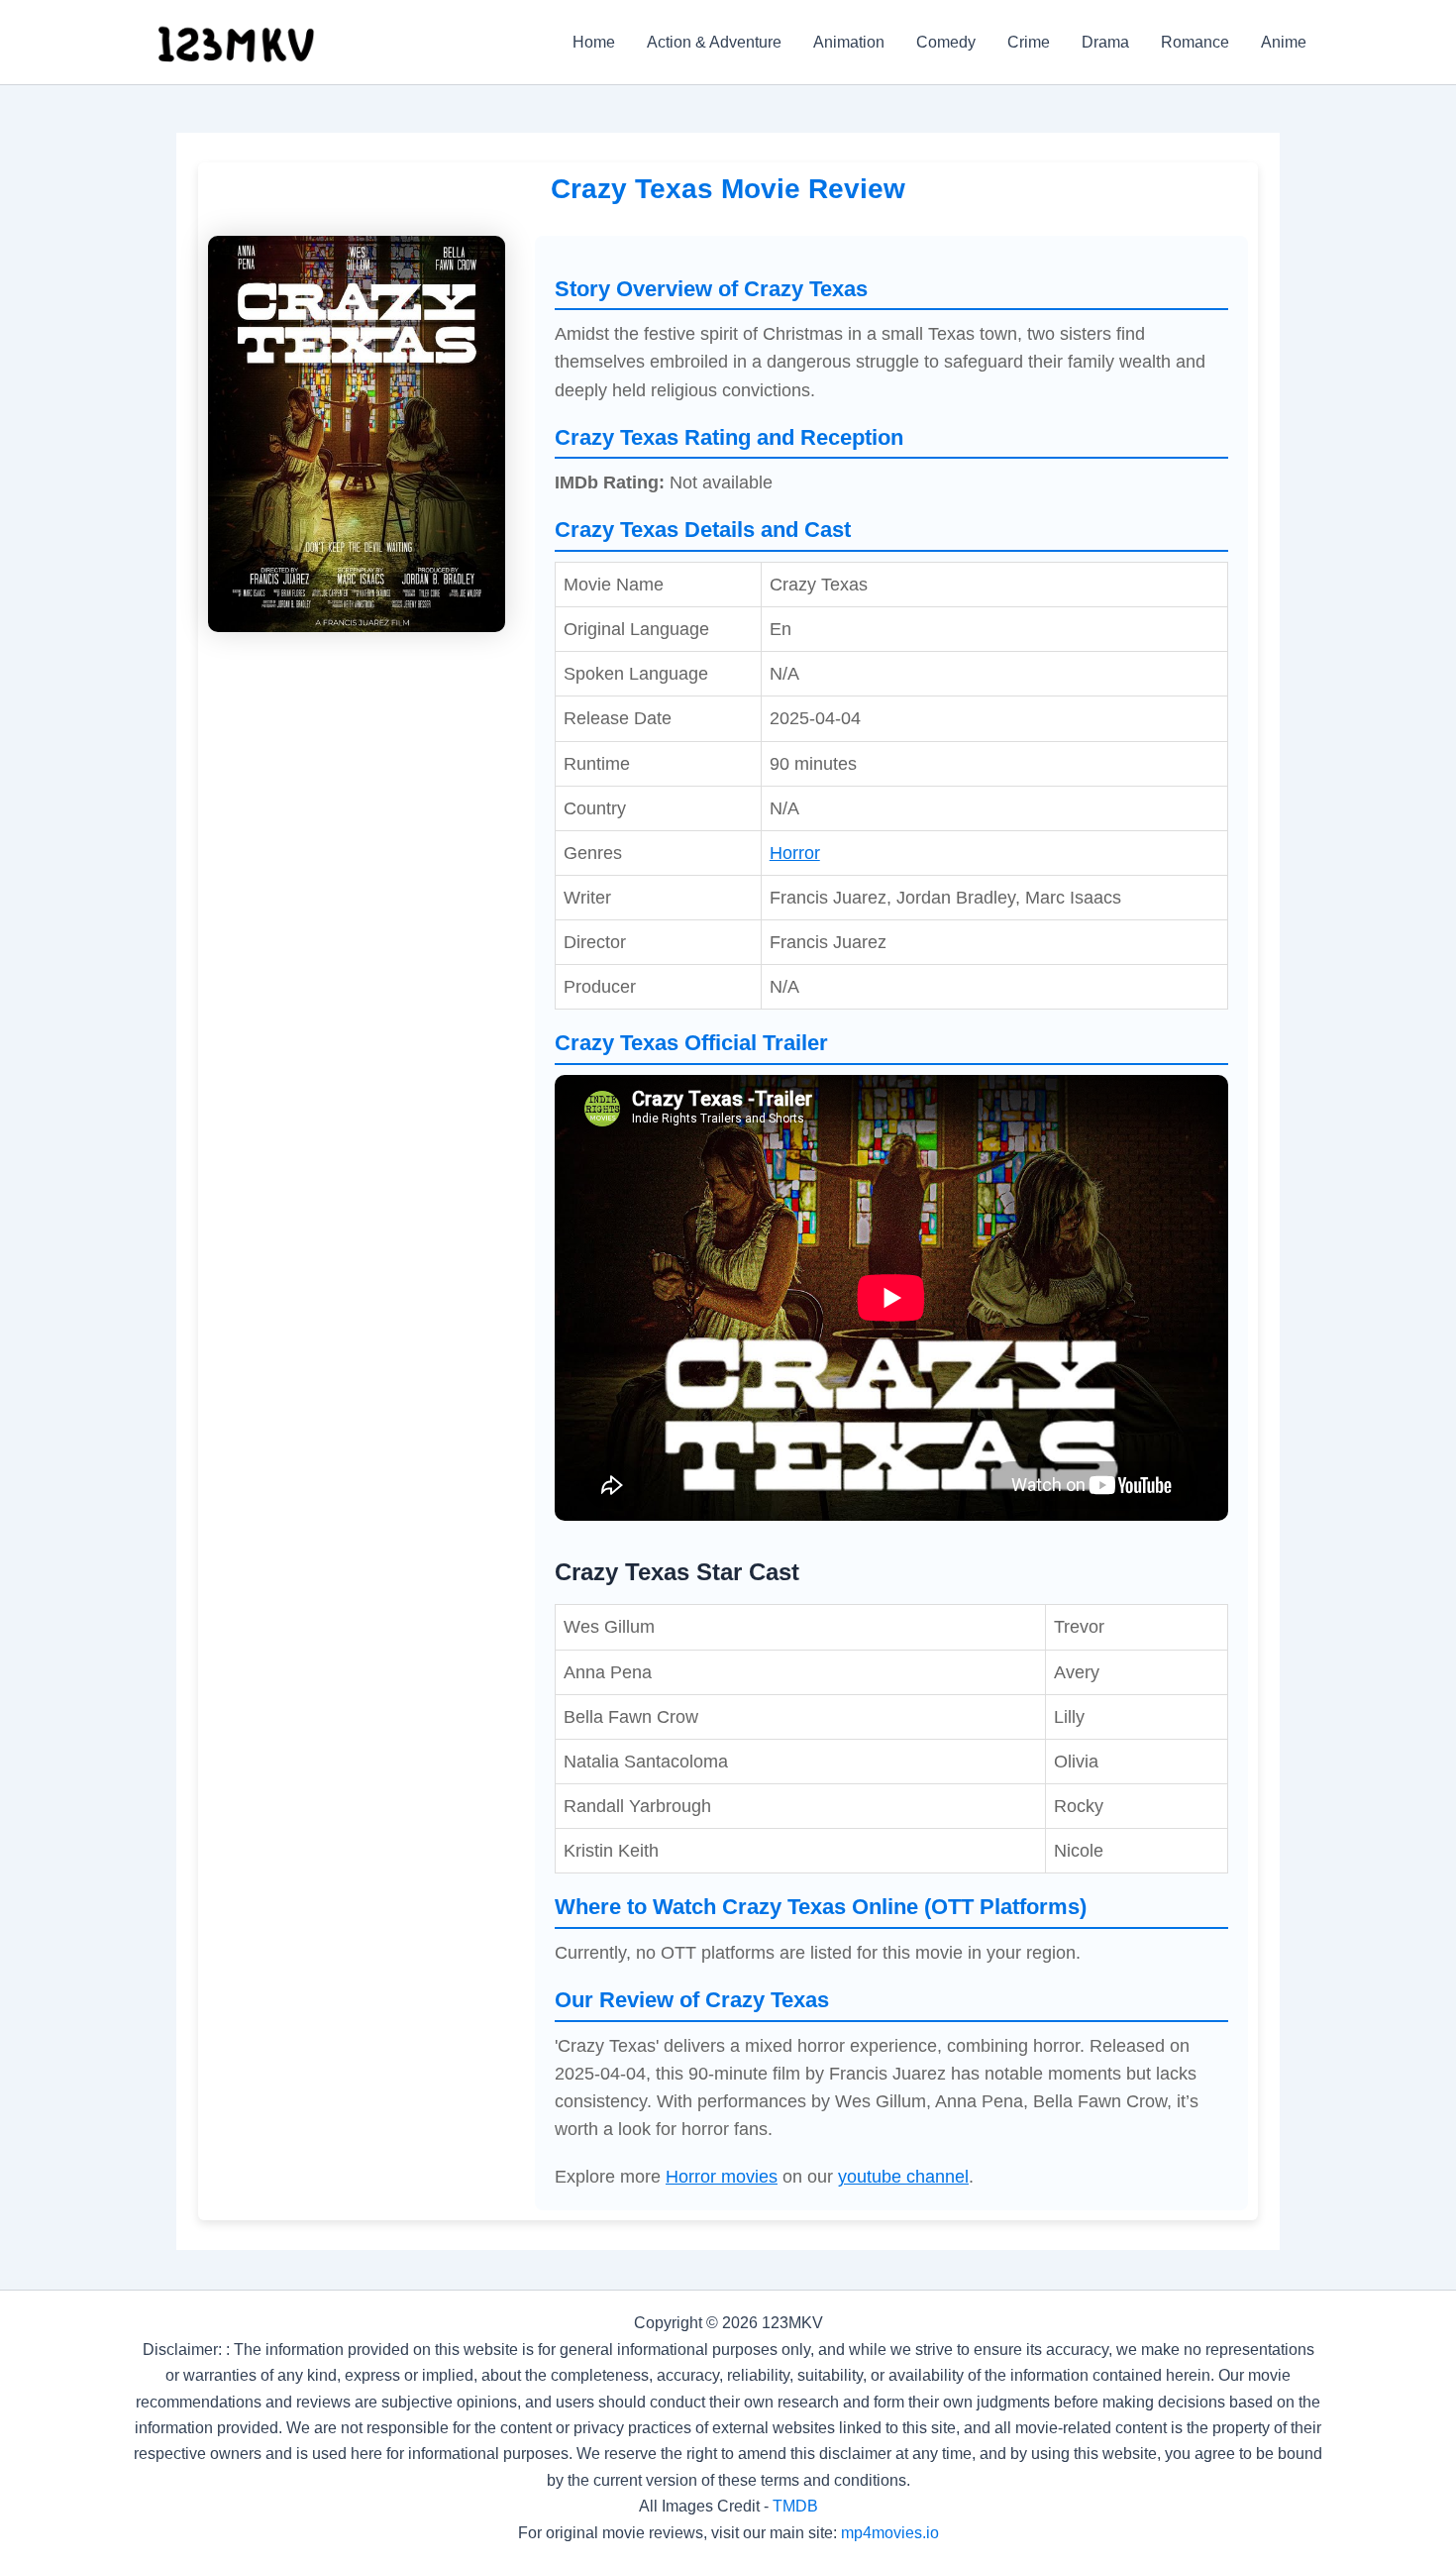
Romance (1195, 42)
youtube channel (903, 2177)
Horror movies (722, 2177)
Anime (1284, 42)
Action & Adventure (714, 42)
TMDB (795, 2506)
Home (594, 42)
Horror (795, 853)
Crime (1029, 42)
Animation (849, 42)
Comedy (946, 42)
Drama (1105, 42)
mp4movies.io (890, 2533)
